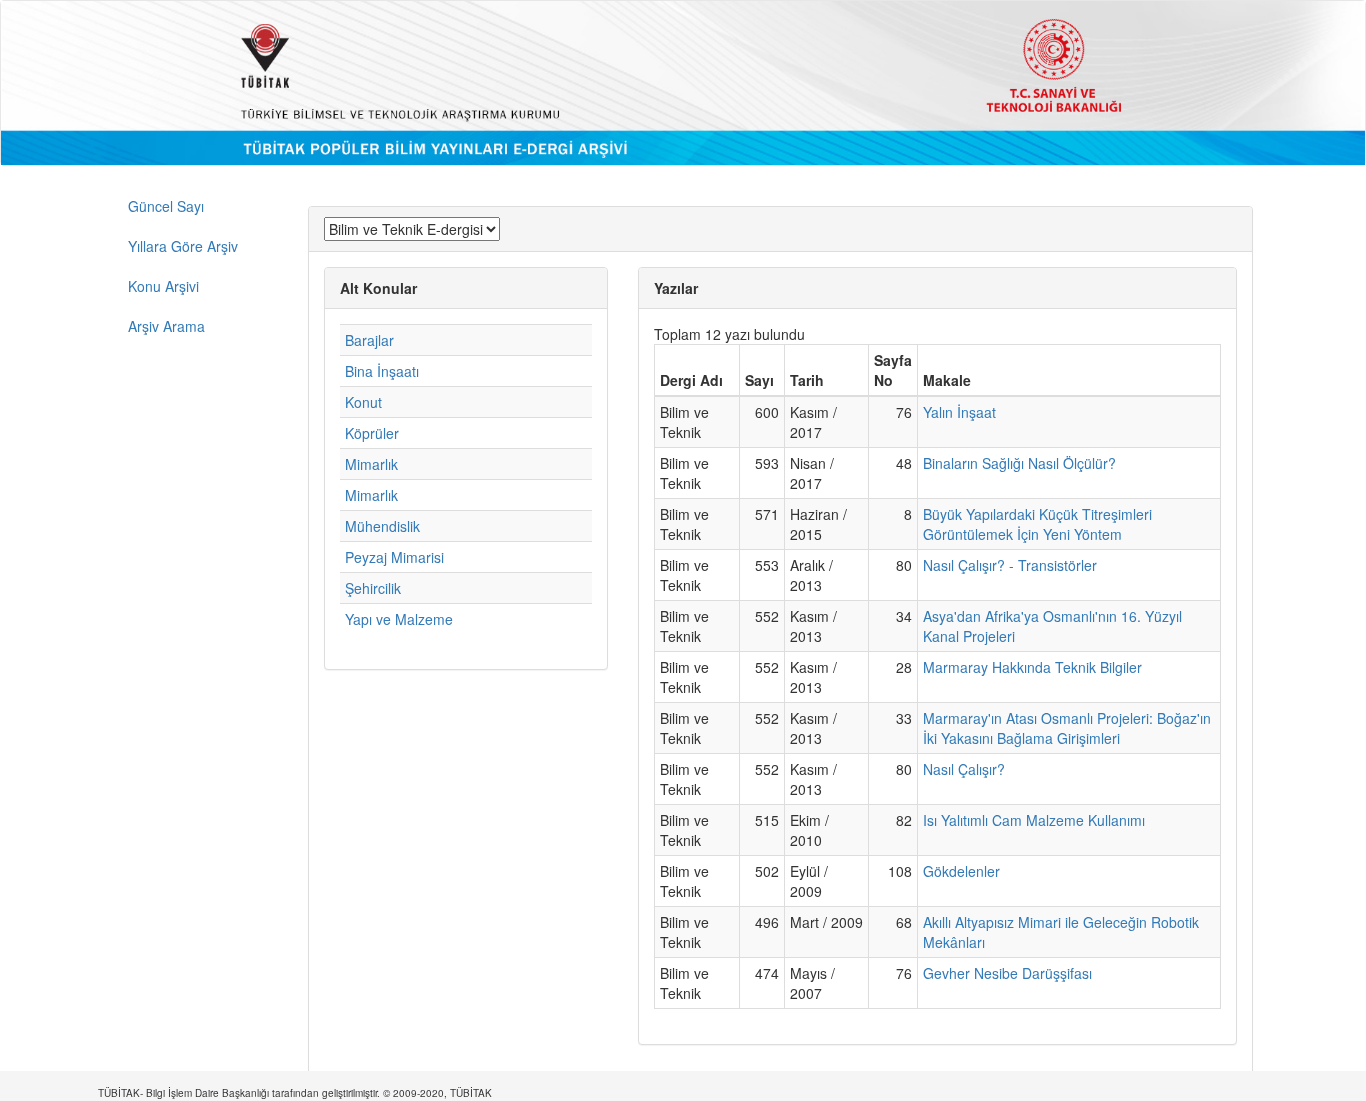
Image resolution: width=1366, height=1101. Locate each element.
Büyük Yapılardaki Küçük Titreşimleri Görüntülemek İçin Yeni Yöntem (1037, 524)
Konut (363, 402)
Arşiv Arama (166, 326)
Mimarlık (371, 464)
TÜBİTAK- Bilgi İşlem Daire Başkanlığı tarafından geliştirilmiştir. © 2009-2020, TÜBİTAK (295, 1093)
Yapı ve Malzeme (399, 619)
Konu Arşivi (163, 286)
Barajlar (369, 340)
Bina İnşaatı (382, 371)
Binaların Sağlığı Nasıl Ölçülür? (1019, 463)
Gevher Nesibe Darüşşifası (1007, 973)
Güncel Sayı (166, 206)
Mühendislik (382, 526)
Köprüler (372, 433)
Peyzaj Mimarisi (394, 557)
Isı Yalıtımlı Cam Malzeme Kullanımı (1034, 820)
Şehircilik (373, 588)
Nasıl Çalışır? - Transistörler (1010, 565)
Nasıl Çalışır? (964, 769)
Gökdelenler (961, 871)
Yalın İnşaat (959, 412)
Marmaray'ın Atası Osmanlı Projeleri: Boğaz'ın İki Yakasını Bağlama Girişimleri (1067, 728)
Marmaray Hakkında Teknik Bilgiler (1032, 667)
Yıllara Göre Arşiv (183, 246)
